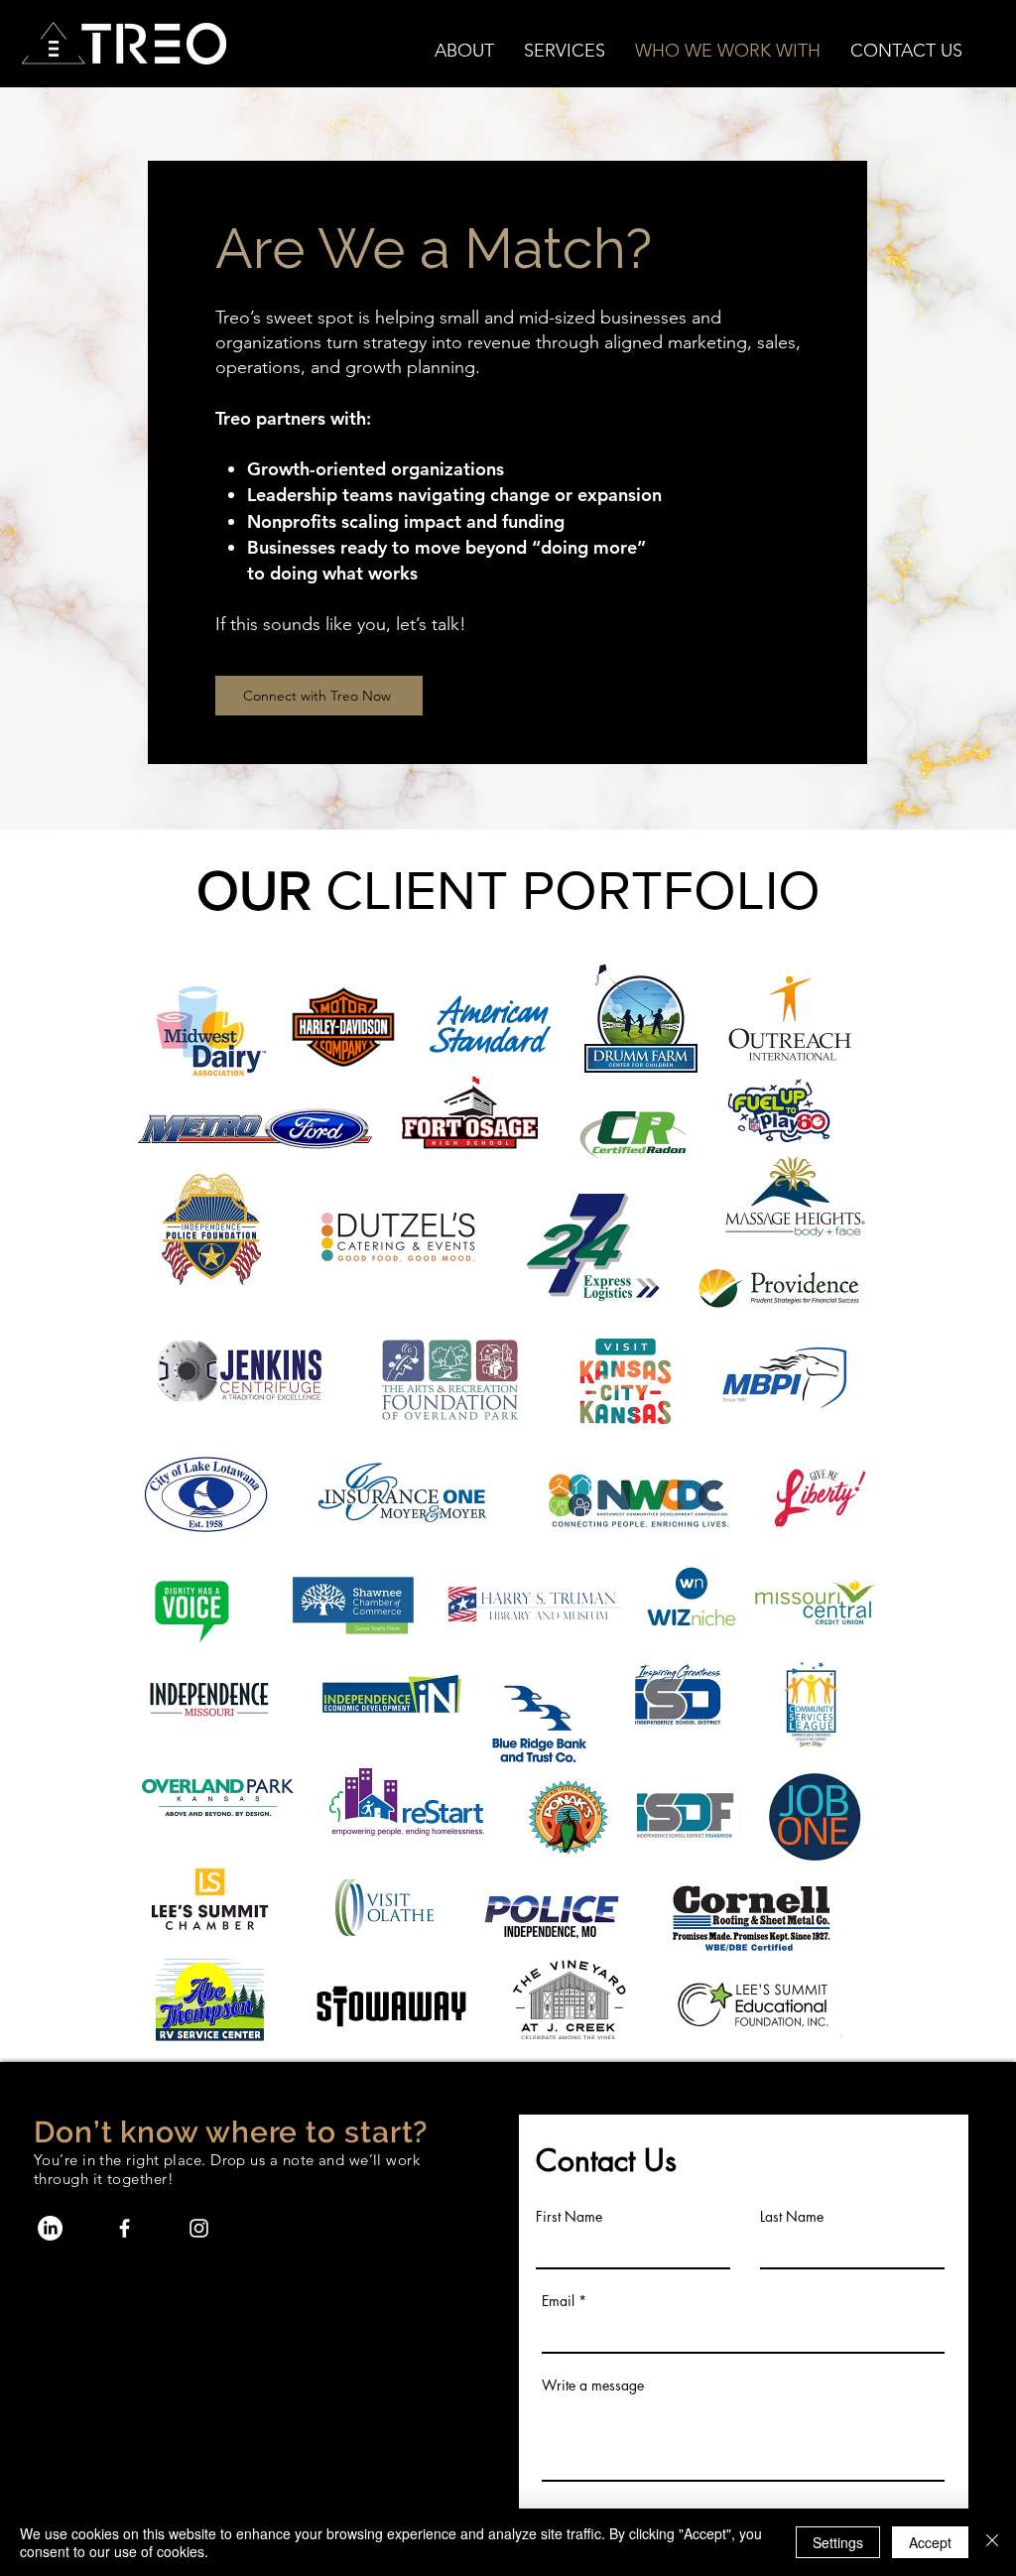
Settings (838, 2542)
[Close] (992, 2542)
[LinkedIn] (50, 2228)
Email (558, 2301)
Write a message (593, 2385)
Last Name (792, 2217)
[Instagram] (199, 2228)
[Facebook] (125, 2228)
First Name (569, 2217)
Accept (930, 2542)
